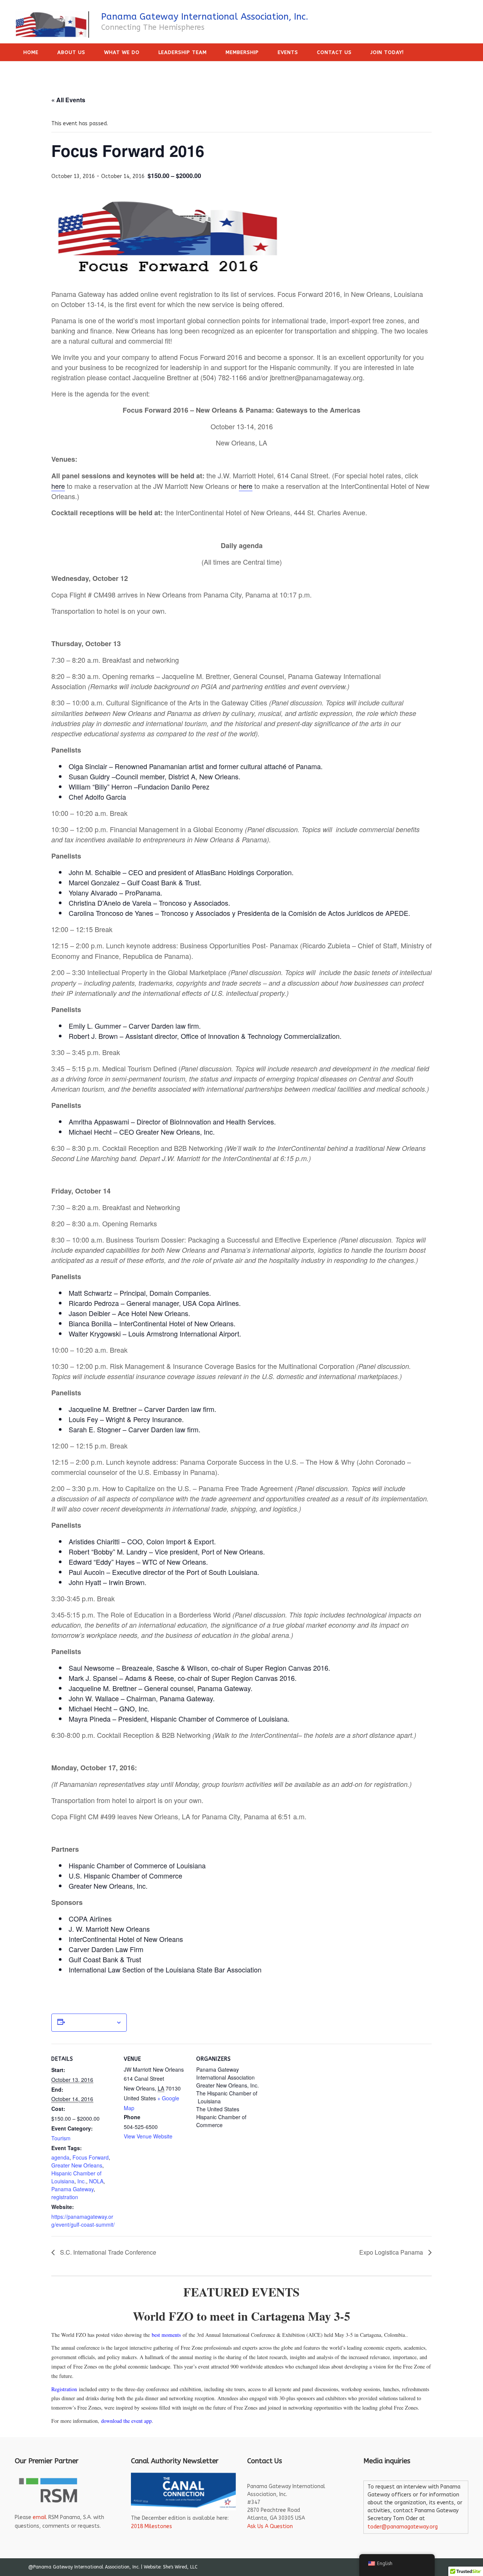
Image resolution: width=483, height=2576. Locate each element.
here (58, 486)
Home (31, 52)
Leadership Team (183, 52)
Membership (242, 52)
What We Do (122, 52)
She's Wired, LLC (180, 2567)
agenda (60, 2157)
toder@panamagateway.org (403, 2527)
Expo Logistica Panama (392, 2252)
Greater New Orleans (77, 2165)
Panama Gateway (72, 2189)
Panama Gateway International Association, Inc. (205, 17)
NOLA (96, 2181)
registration (65, 2197)
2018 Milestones (152, 2526)
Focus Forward (91, 2157)
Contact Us (334, 52)
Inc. (82, 2181)
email (40, 2517)
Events (288, 52)
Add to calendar (90, 2023)
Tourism (61, 2138)
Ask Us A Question (270, 2526)
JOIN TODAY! (387, 52)
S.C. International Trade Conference (107, 2252)
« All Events (68, 100)
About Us (71, 52)
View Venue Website (148, 2136)
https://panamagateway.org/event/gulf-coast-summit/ (83, 2220)
